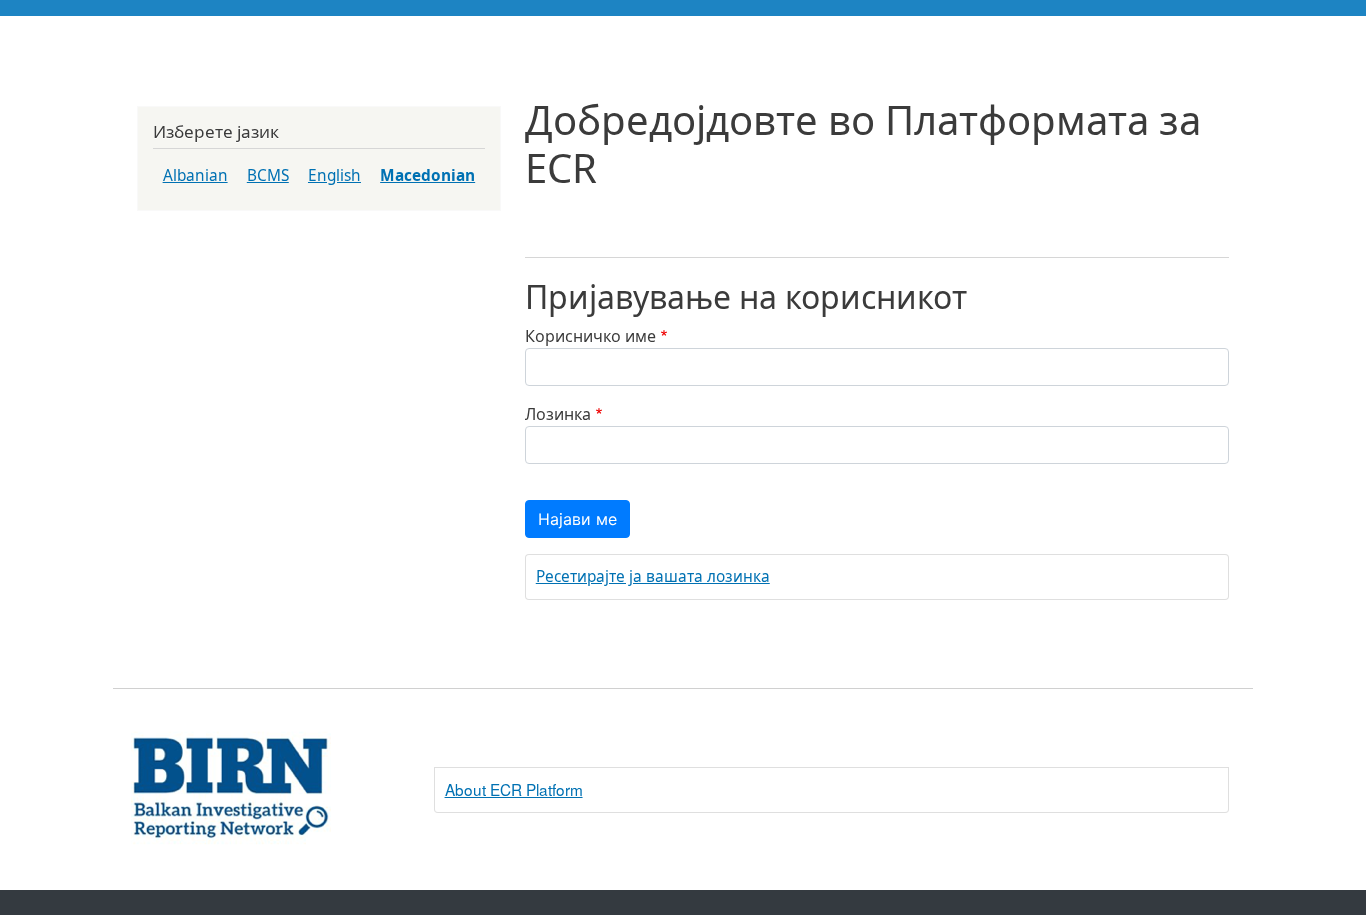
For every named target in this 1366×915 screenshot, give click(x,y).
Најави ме (577, 519)
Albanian (195, 175)
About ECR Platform (514, 789)
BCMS (268, 175)
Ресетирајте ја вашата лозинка (653, 576)
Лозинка (558, 414)
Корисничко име (590, 336)
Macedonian (427, 175)
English (334, 175)
